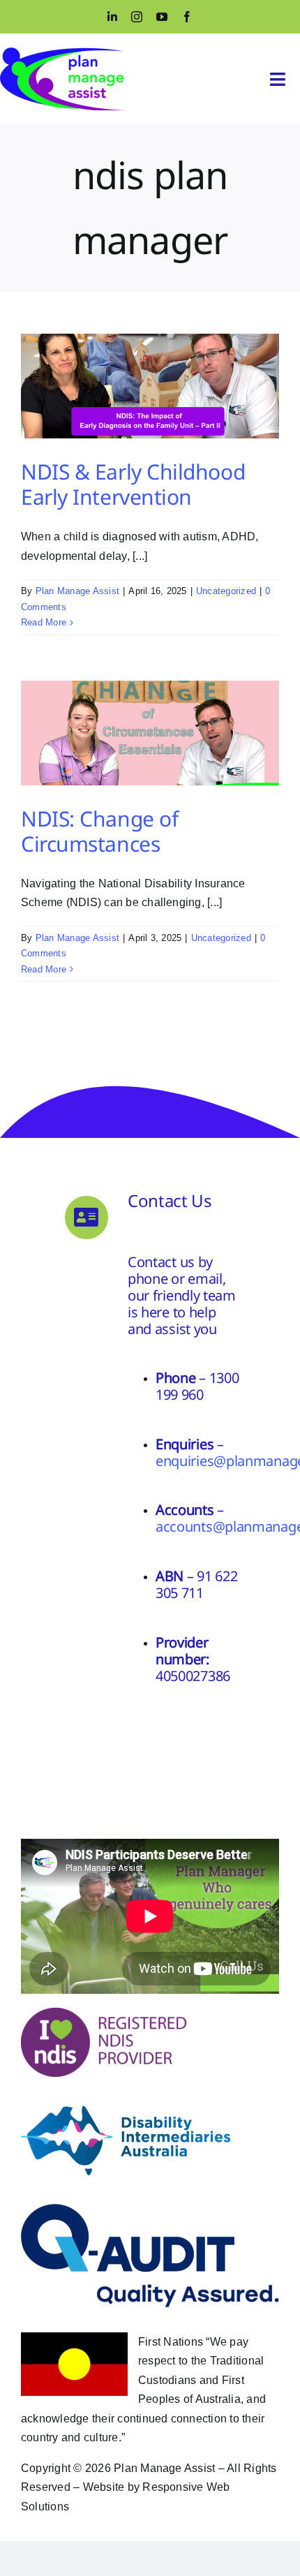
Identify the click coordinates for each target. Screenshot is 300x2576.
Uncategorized (226, 591)
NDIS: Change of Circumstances (99, 831)
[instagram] (137, 17)
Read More (44, 622)
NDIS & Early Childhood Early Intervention (133, 484)
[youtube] (162, 17)
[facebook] (187, 17)
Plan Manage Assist (77, 591)
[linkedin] (112, 17)
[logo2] (65, 53)
